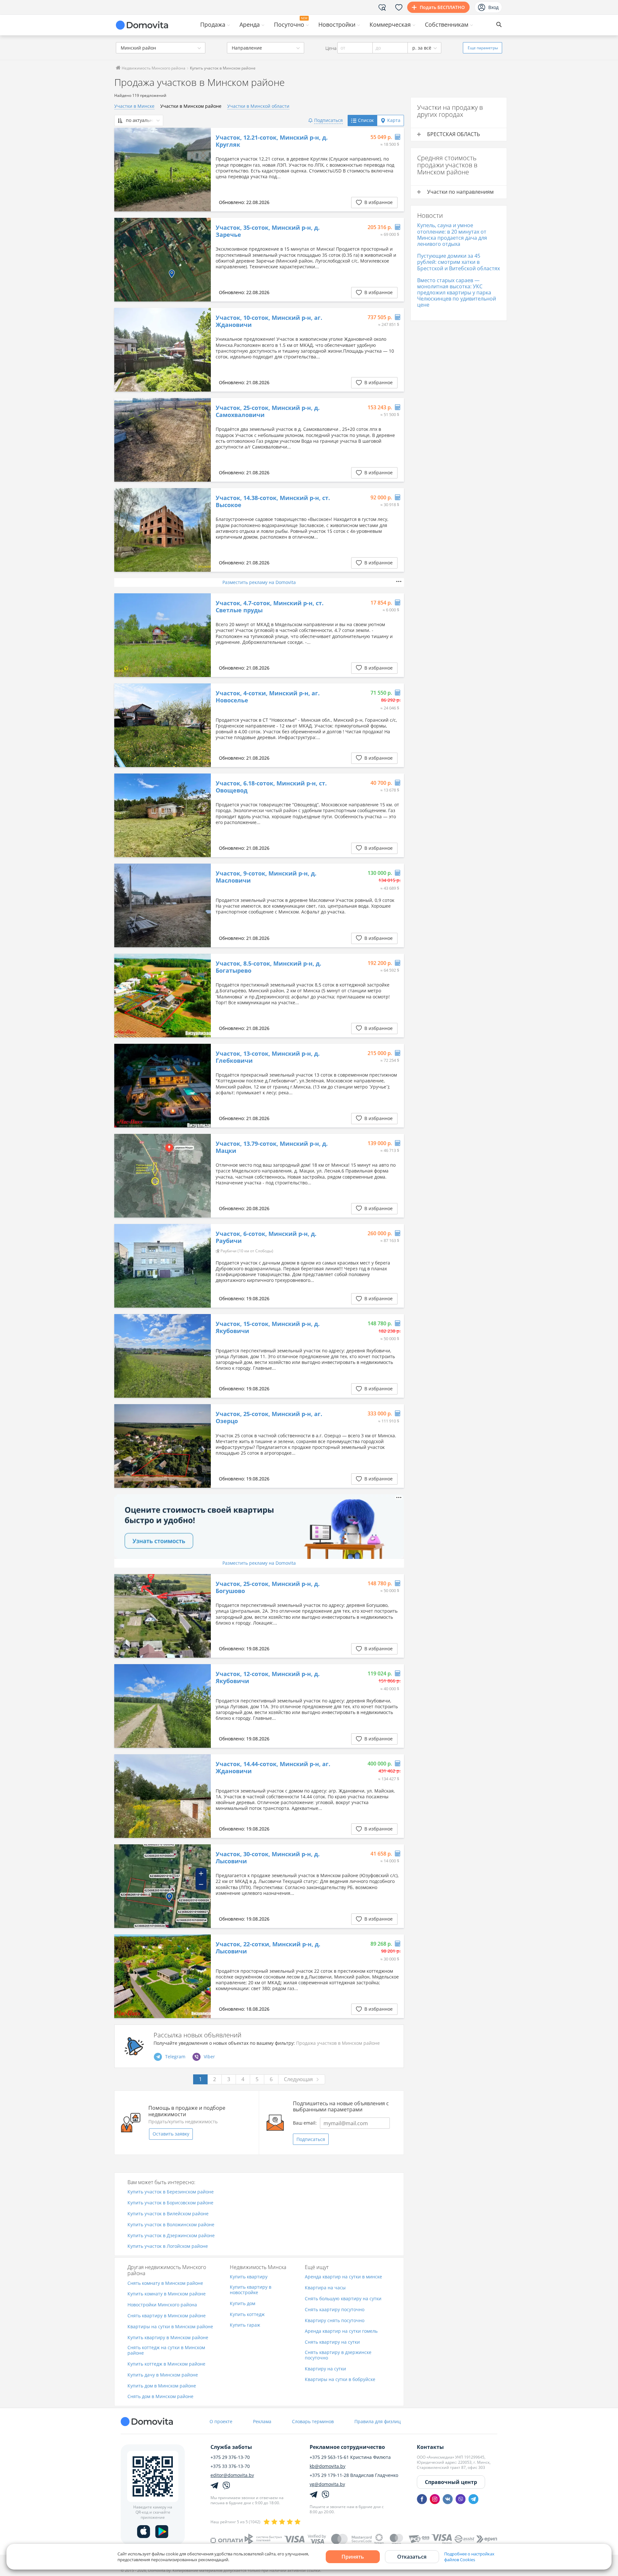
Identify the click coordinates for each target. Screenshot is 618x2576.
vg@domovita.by (327, 2484)
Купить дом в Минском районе (162, 2386)
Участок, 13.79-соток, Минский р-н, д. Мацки (272, 1147)
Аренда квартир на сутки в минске (343, 2277)
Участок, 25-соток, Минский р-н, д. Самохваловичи (268, 411)
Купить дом (243, 2304)
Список (366, 120)
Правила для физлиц (378, 2421)
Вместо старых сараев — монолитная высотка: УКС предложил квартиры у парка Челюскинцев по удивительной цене (457, 293)
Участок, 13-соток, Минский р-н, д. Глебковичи (268, 1057)
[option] (163, 170)
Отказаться (412, 2557)
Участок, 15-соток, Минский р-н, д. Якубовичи (268, 1327)
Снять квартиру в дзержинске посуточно (338, 2355)
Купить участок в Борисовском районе (170, 2203)
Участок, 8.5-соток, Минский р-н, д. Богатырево (268, 967)
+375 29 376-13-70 (230, 2457)
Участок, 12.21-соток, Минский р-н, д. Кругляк (272, 141)
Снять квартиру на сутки (332, 2342)
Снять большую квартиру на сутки (343, 2299)
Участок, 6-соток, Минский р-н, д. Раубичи (266, 1237)
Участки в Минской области (258, 106)
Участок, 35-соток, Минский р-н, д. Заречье (268, 231)
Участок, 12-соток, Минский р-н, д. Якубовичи (268, 1677)
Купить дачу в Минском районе (163, 2375)
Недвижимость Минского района (153, 68)
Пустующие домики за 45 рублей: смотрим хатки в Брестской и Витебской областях (459, 262)
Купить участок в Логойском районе (168, 2246)
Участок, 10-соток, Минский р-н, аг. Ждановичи (269, 321)
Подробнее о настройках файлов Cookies (469, 2557)
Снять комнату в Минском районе (165, 2283)
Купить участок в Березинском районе (171, 2192)
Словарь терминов (313, 2421)
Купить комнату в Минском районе (167, 2294)
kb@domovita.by (328, 2466)
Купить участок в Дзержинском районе (171, 2236)
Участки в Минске (134, 106)
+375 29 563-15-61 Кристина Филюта (350, 2457)
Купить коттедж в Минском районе (166, 2364)
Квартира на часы (325, 2288)
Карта (394, 120)
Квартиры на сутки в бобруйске (340, 2380)
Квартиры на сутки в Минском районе (170, 2327)
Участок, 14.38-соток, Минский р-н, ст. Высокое (273, 501)
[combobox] (161, 48)
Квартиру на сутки (325, 2369)
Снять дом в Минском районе (160, 2397)
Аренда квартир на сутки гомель (341, 2331)
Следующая (298, 2079)
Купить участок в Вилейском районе (168, 2214)
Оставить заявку (171, 2134)
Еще (483, 48)
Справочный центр (451, 2482)
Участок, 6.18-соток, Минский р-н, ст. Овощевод (271, 787)
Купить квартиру (249, 2277)
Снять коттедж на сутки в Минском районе (166, 2350)
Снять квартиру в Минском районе (167, 2316)
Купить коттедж (247, 2315)
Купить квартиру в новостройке (251, 2290)
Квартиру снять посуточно (335, 2321)
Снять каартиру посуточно (335, 2310)
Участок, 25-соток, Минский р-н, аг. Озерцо (269, 1418)
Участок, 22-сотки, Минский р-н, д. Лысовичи (268, 1948)
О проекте (221, 2421)
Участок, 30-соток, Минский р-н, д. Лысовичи (268, 1858)
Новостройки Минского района (162, 2305)
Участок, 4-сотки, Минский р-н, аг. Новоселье (268, 697)
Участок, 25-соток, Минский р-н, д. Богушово (268, 1587)
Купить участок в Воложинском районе (171, 2225)
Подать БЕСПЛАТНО (442, 7)
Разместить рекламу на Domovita (259, 582)
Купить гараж (245, 2325)
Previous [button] (122, 170)
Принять (353, 2557)
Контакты (430, 2447)
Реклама (262, 2421)
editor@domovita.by (232, 2475)
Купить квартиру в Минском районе (168, 2338)
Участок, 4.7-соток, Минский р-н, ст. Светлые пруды (270, 607)
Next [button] (203, 170)
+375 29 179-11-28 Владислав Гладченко (354, 2475)
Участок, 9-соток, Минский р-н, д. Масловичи (266, 877)
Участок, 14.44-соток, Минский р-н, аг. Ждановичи (273, 1768)
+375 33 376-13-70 (230, 2466)
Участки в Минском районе (191, 106)
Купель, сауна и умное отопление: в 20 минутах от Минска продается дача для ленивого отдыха (452, 235)
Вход (493, 7)
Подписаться (311, 2139)
